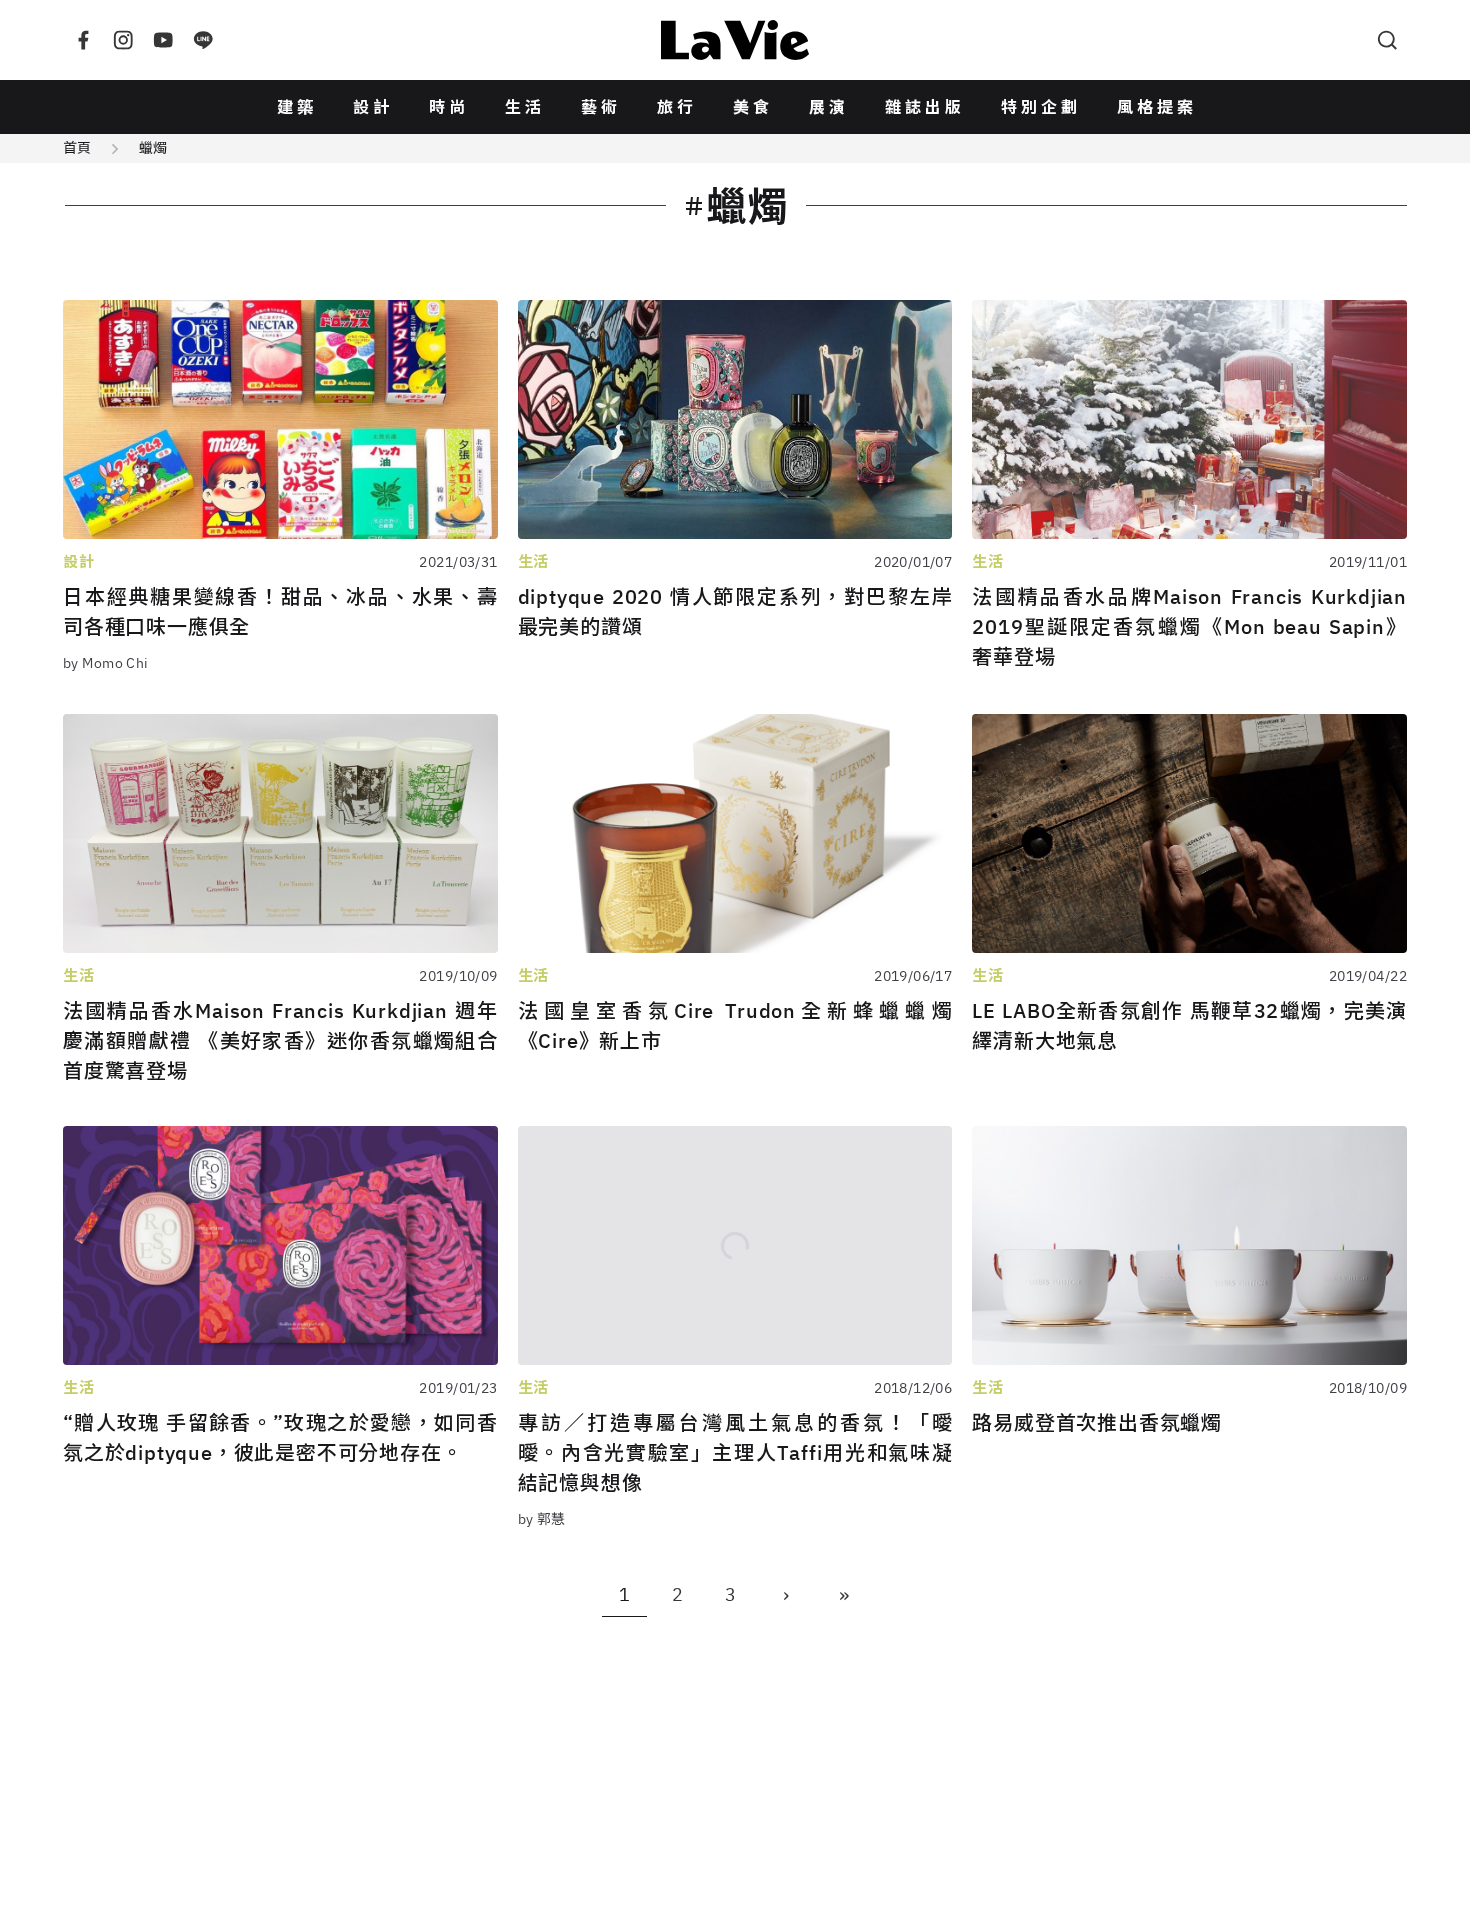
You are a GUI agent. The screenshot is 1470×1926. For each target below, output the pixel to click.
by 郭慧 (542, 1519)
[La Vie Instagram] (123, 40)
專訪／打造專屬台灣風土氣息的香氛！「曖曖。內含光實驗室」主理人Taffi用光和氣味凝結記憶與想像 (735, 1452)
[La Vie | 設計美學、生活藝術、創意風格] (735, 40)
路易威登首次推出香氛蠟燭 (1097, 1422)
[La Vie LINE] (203, 40)
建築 (297, 107)
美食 (753, 107)
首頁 (77, 148)
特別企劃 (1041, 107)
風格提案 (1157, 107)
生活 (525, 107)
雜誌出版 (925, 107)
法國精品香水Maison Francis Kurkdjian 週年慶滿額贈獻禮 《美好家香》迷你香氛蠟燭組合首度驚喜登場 (280, 1040)
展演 (829, 107)
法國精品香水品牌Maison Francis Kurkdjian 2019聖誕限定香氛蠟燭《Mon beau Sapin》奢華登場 (1189, 626)
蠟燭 (153, 148)
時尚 (449, 107)
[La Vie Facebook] (83, 40)
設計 (373, 107)
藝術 (601, 107)
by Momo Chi (106, 663)
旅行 (677, 107)
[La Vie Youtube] (163, 40)
